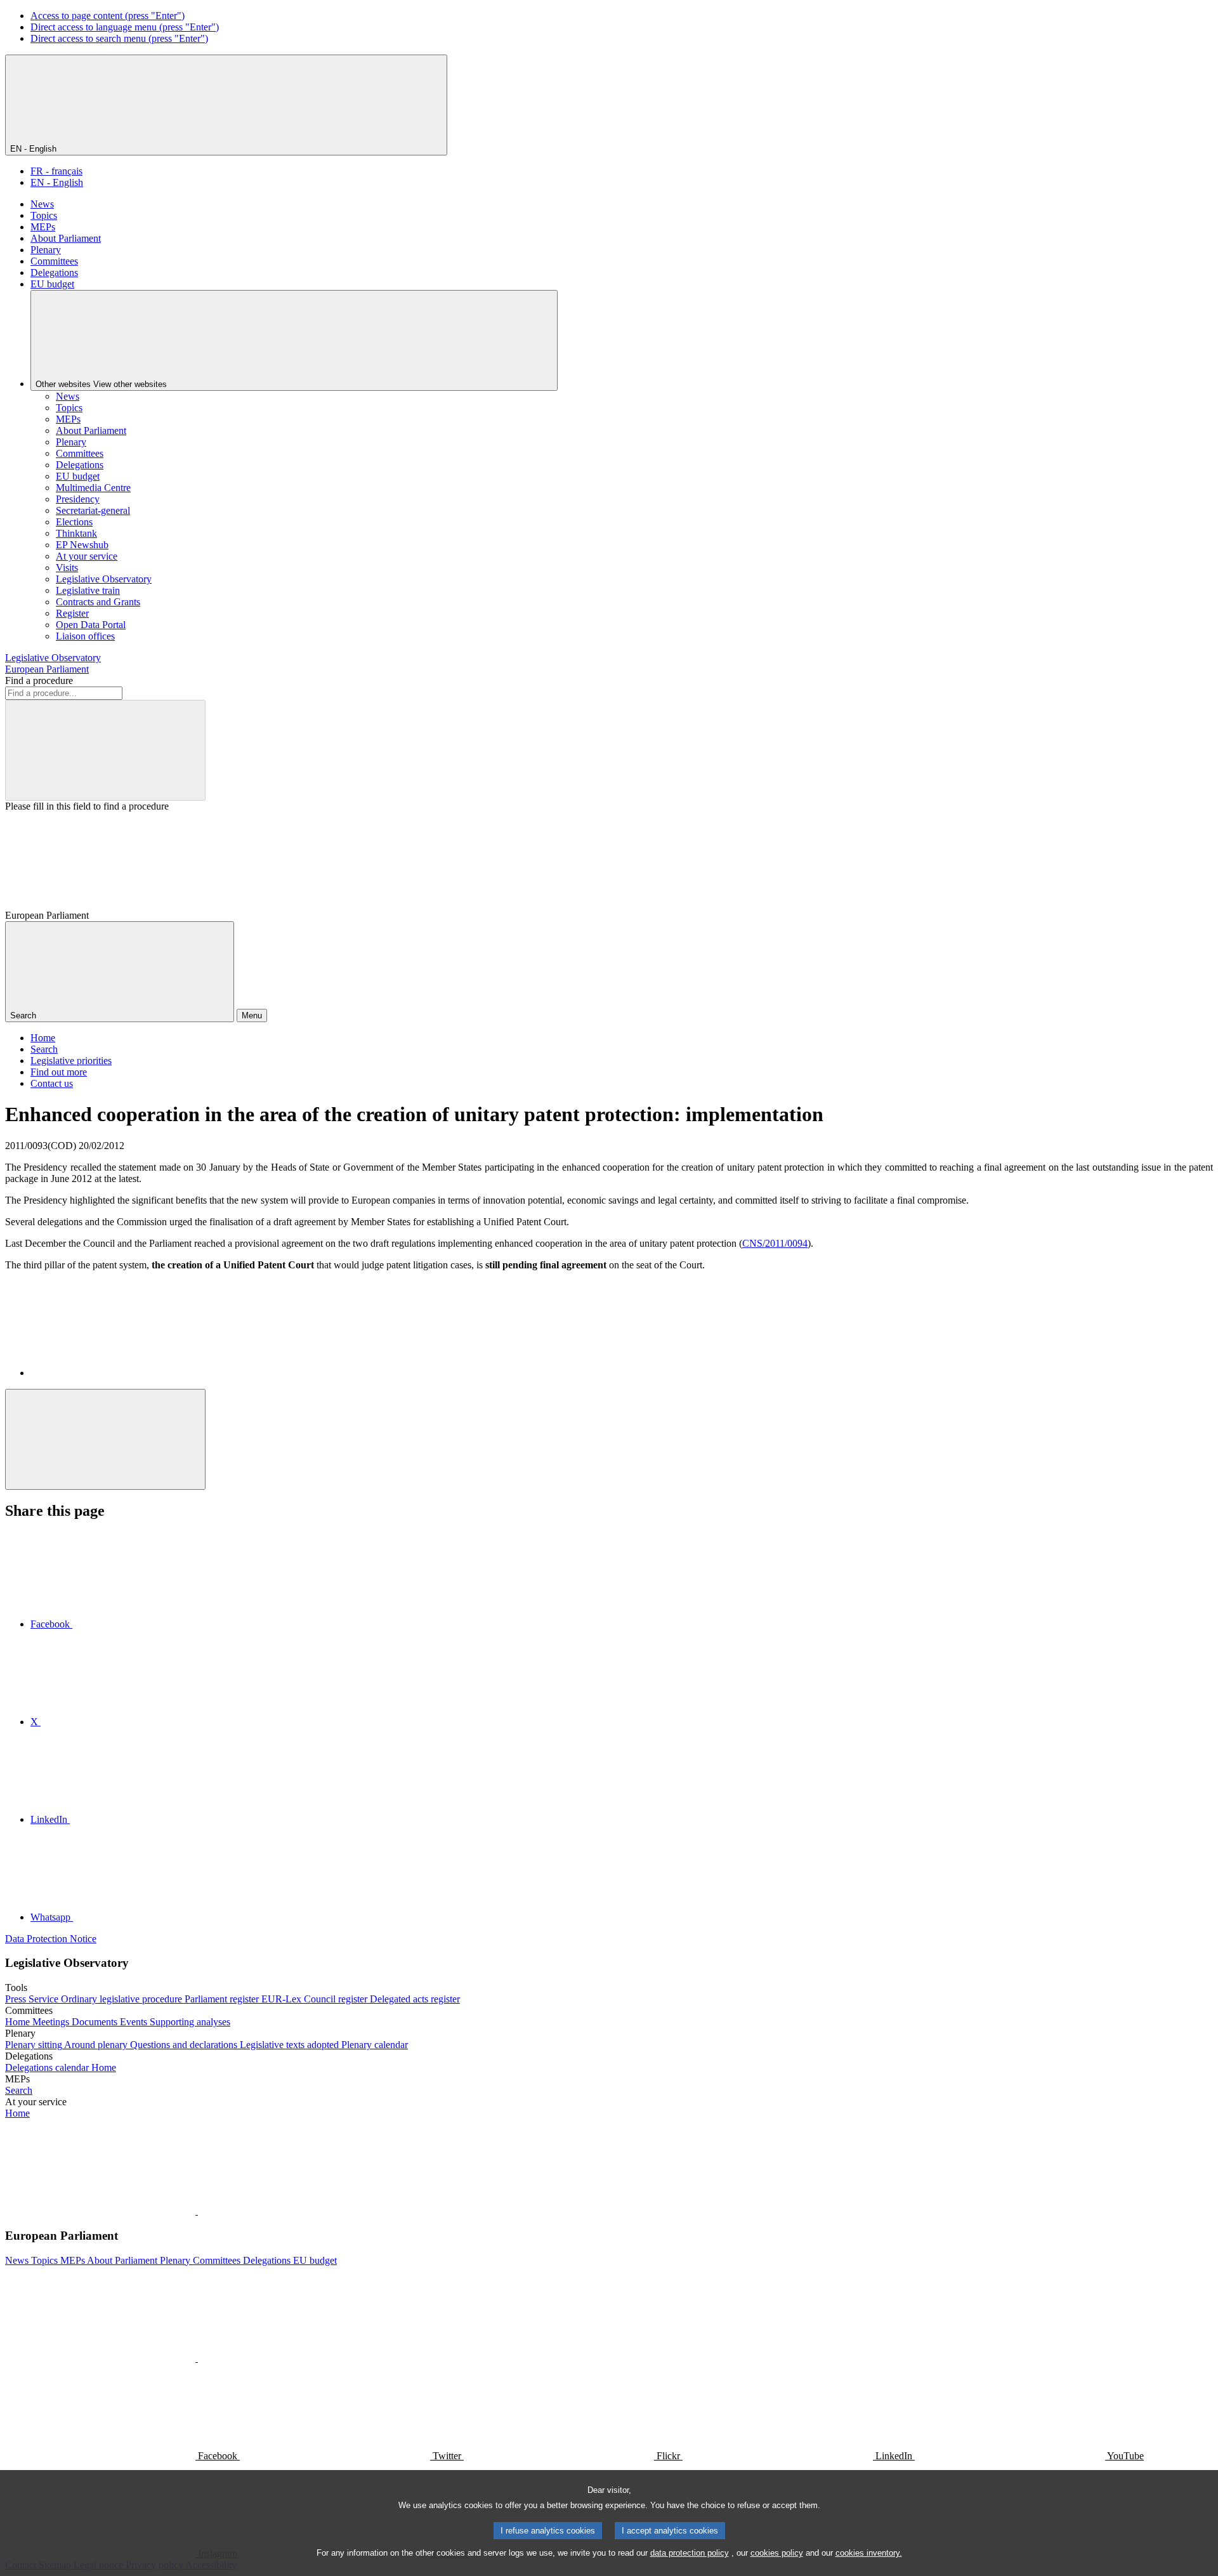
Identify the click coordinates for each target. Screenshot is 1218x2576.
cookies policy (777, 2553)
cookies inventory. (869, 2553)
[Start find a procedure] (105, 750)
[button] (197, 2211)
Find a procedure (39, 680)
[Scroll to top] (105, 1439)
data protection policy (690, 2553)
